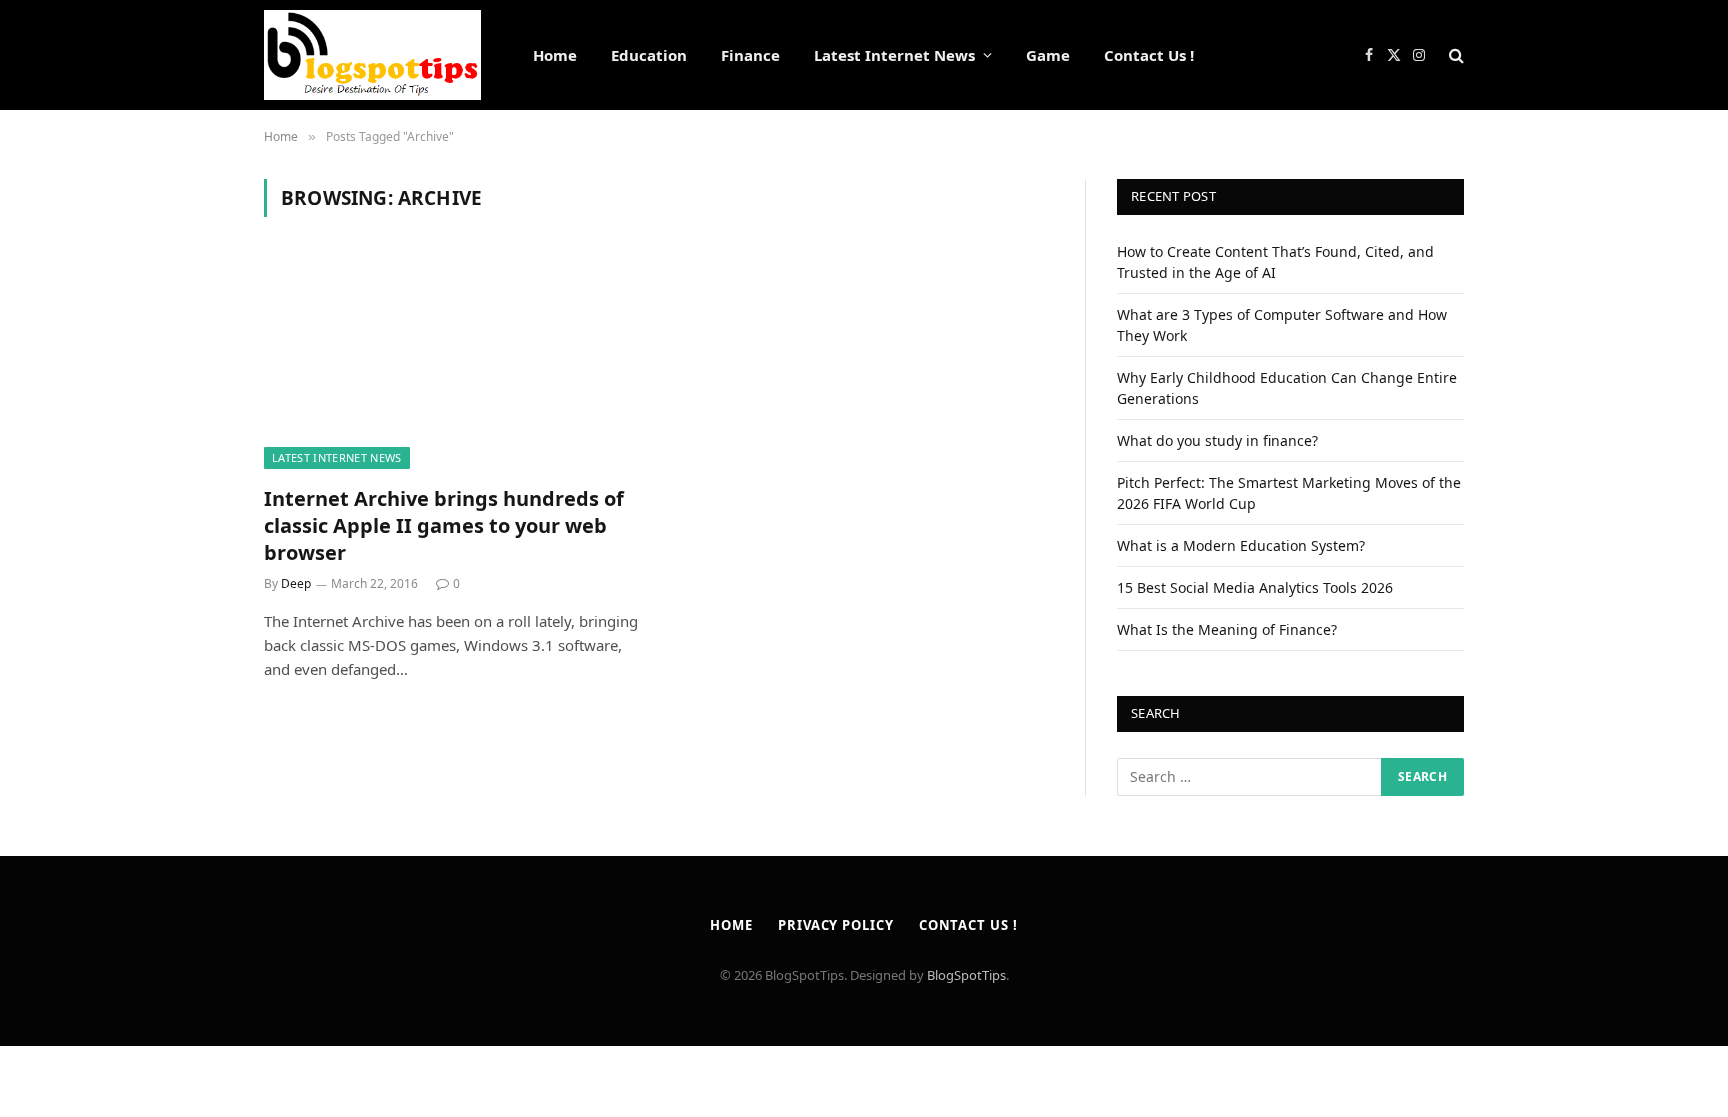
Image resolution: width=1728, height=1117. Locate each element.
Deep (296, 583)
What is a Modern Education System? (1241, 545)
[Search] (1454, 55)
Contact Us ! (1149, 55)
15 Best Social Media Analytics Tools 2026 (1255, 587)
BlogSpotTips (966, 975)
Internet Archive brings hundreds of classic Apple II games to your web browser (444, 525)
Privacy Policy (836, 925)
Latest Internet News (894, 55)
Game (1048, 55)
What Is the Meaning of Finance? (1227, 629)
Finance (750, 55)
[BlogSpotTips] (372, 55)
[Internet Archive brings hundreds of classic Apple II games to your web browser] (452, 363)
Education (649, 55)
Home (555, 55)
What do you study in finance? (1217, 440)
